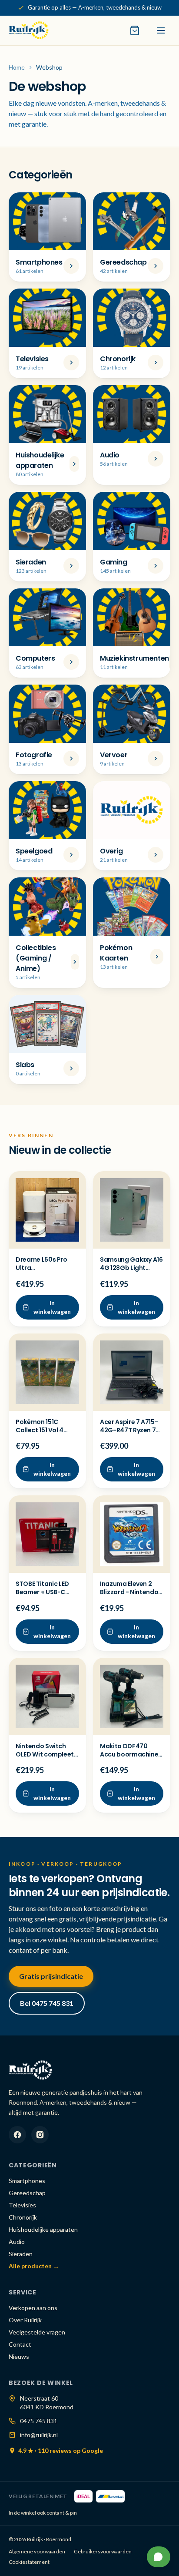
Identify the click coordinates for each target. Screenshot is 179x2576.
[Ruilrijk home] (29, 30)
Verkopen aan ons (33, 2308)
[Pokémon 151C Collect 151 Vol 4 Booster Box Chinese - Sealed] (47, 1372)
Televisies (22, 2205)
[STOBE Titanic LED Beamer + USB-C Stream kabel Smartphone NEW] (47, 1534)
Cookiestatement (29, 2562)
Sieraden (21, 2254)
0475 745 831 (39, 2421)
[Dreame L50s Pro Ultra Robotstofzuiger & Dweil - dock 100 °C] (47, 1210)
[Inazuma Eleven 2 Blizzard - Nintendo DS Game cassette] (132, 1534)
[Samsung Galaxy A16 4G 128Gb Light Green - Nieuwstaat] (132, 1210)
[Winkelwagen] (135, 30)
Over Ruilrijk (25, 2320)
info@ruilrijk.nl (39, 2435)
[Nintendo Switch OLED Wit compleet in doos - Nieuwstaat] (47, 1696)
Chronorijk (23, 2217)
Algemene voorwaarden (37, 2551)
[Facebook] (17, 2135)
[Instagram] (40, 2135)
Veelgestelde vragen (37, 2332)
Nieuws (19, 2356)
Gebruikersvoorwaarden (103, 2551)
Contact (20, 2344)
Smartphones (27, 2181)
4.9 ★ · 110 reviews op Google (61, 2450)
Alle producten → (34, 2266)
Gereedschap (27, 2193)
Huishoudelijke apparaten (43, 2229)
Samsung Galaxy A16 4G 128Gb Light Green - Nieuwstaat (131, 1268)
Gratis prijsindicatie (51, 1976)
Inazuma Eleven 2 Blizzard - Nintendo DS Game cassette (129, 1592)
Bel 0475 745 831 (47, 2003)
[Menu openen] (161, 30)
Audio (17, 2242)
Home (17, 67)
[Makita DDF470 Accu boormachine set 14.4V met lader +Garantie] (132, 1696)
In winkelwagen (52, 1307)
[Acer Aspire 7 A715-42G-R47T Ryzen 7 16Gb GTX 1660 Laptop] (132, 1372)
